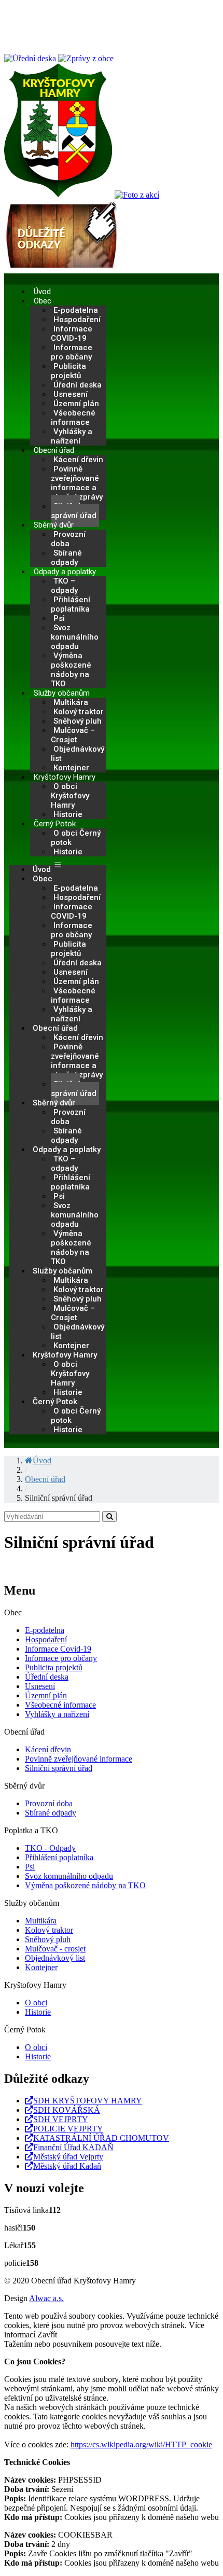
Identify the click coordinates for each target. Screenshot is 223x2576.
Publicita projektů (68, 371)
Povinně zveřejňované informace (79, 1759)
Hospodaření (46, 1639)
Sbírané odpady (66, 558)
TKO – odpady (64, 586)
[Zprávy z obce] (86, 58)
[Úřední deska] (30, 58)
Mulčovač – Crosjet (73, 735)
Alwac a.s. (46, 2298)
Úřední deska (47, 1677)
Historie (68, 814)
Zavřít (47, 2335)
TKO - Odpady (50, 1848)
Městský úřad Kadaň (67, 2166)
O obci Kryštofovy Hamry (70, 796)
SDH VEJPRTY (61, 2119)
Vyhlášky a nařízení (72, 436)
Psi (30, 1867)
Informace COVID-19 (72, 334)
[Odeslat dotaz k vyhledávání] (109, 1516)
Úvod (42, 292)
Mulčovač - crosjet (55, 1949)
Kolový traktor (49, 1930)
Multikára (41, 1921)
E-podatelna (45, 1630)
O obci (36, 2003)
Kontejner (71, 768)
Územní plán (46, 1695)
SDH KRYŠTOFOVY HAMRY (88, 2101)
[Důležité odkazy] (61, 268)
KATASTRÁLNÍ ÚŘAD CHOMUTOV (101, 2138)
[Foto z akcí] (137, 195)
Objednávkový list (78, 754)
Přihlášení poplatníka (71, 604)
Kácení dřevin (48, 1749)
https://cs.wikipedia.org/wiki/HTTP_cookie (141, 2445)
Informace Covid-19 (58, 1649)
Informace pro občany (72, 352)
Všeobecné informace (73, 418)
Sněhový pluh (48, 1939)
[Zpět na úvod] (58, 195)
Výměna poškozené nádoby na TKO (71, 670)
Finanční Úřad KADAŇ (73, 2147)
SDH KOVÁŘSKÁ (67, 2110)
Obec (43, 301)
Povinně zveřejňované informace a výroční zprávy (77, 483)
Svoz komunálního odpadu (75, 637)
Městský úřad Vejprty (68, 2157)
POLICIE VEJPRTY (68, 2129)
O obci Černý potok (76, 838)
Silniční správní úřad (74, 511)
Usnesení (40, 1686)
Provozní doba (68, 539)
